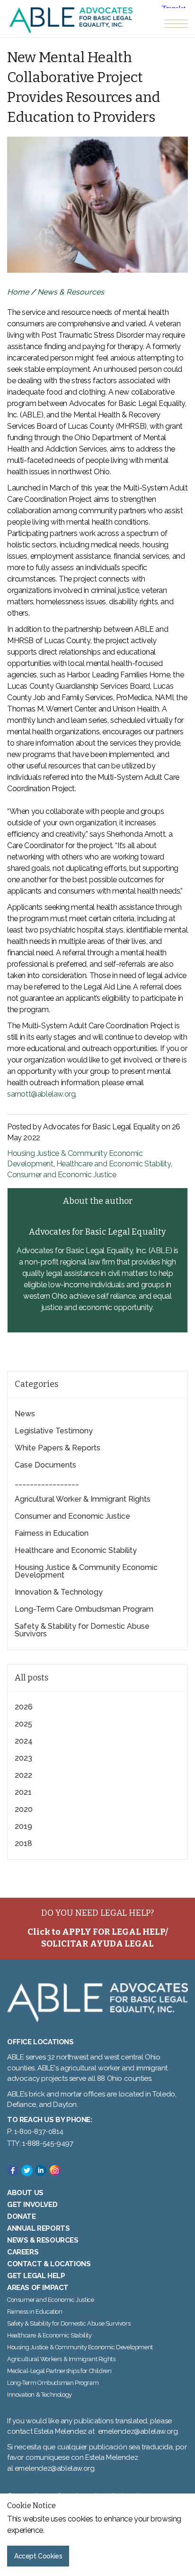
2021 (23, 1792)
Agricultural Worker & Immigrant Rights (83, 1499)
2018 (23, 1843)
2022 (23, 1775)
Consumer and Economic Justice (62, 1175)
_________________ (47, 1482)
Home (18, 292)
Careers (23, 2252)
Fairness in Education (52, 1533)
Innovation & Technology (59, 1592)
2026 (24, 1707)
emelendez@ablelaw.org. (55, 2468)
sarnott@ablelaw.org (41, 1094)
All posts (31, 1678)
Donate (22, 2216)
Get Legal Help (36, 2276)
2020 (24, 1809)
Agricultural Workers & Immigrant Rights (61, 2359)
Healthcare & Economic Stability (49, 2335)
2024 (24, 1741)
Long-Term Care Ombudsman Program (84, 1609)
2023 (23, 1758)
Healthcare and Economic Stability (114, 1164)
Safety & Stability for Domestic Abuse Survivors (82, 1630)
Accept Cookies (38, 2556)
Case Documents (45, 1465)
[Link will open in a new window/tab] (13, 2170)
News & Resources (71, 292)
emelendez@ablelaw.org (138, 2431)
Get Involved (32, 2205)
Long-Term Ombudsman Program (53, 2383)
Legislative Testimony (54, 1431)
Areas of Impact (38, 2288)
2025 (23, 1724)
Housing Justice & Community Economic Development (86, 1571)
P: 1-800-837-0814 (35, 2132)
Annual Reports (38, 2228)
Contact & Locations (49, 2264)
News (25, 1414)
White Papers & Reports (58, 1448)
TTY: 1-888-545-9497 (40, 2143)
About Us (25, 2193)
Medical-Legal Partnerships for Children (59, 2371)
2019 (23, 1826)
